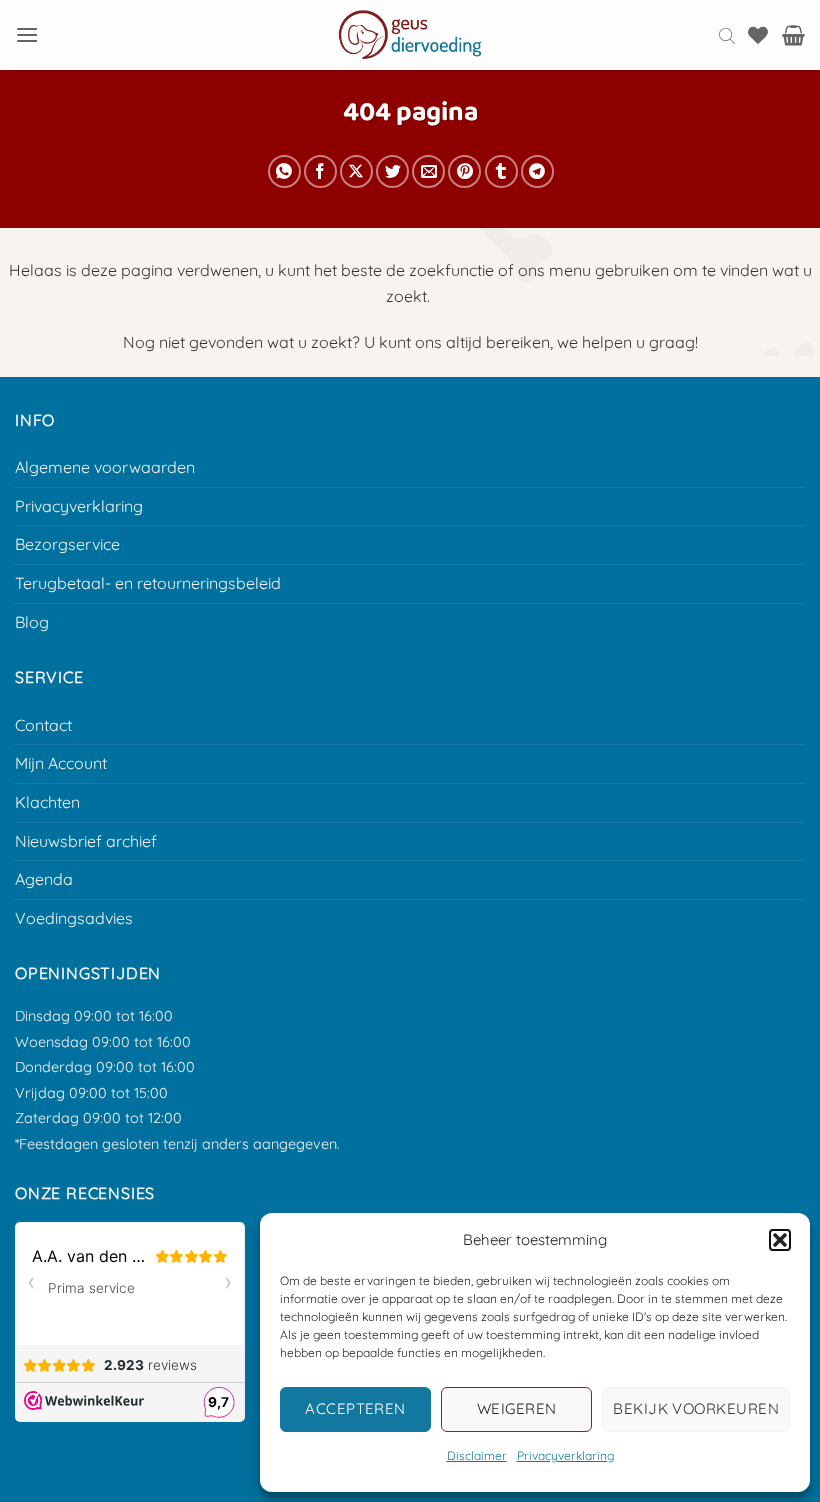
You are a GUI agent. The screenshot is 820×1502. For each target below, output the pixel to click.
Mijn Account (61, 763)
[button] (780, 1240)
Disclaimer (477, 1455)
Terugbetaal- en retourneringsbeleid (148, 583)
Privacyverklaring (565, 1455)
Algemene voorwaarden (105, 467)
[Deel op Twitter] (392, 171)
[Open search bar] (727, 35)
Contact (43, 725)
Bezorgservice (67, 544)
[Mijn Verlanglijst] (758, 35)
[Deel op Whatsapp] (284, 171)
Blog (32, 622)
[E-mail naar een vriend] (428, 171)
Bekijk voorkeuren (696, 1408)
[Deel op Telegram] (537, 171)
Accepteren (355, 1408)
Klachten (47, 802)
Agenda (44, 879)
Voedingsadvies (74, 918)
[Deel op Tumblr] (501, 171)
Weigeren (517, 1408)
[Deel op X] (356, 171)
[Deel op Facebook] (320, 171)
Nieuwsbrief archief (86, 841)
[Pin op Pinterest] (464, 171)
